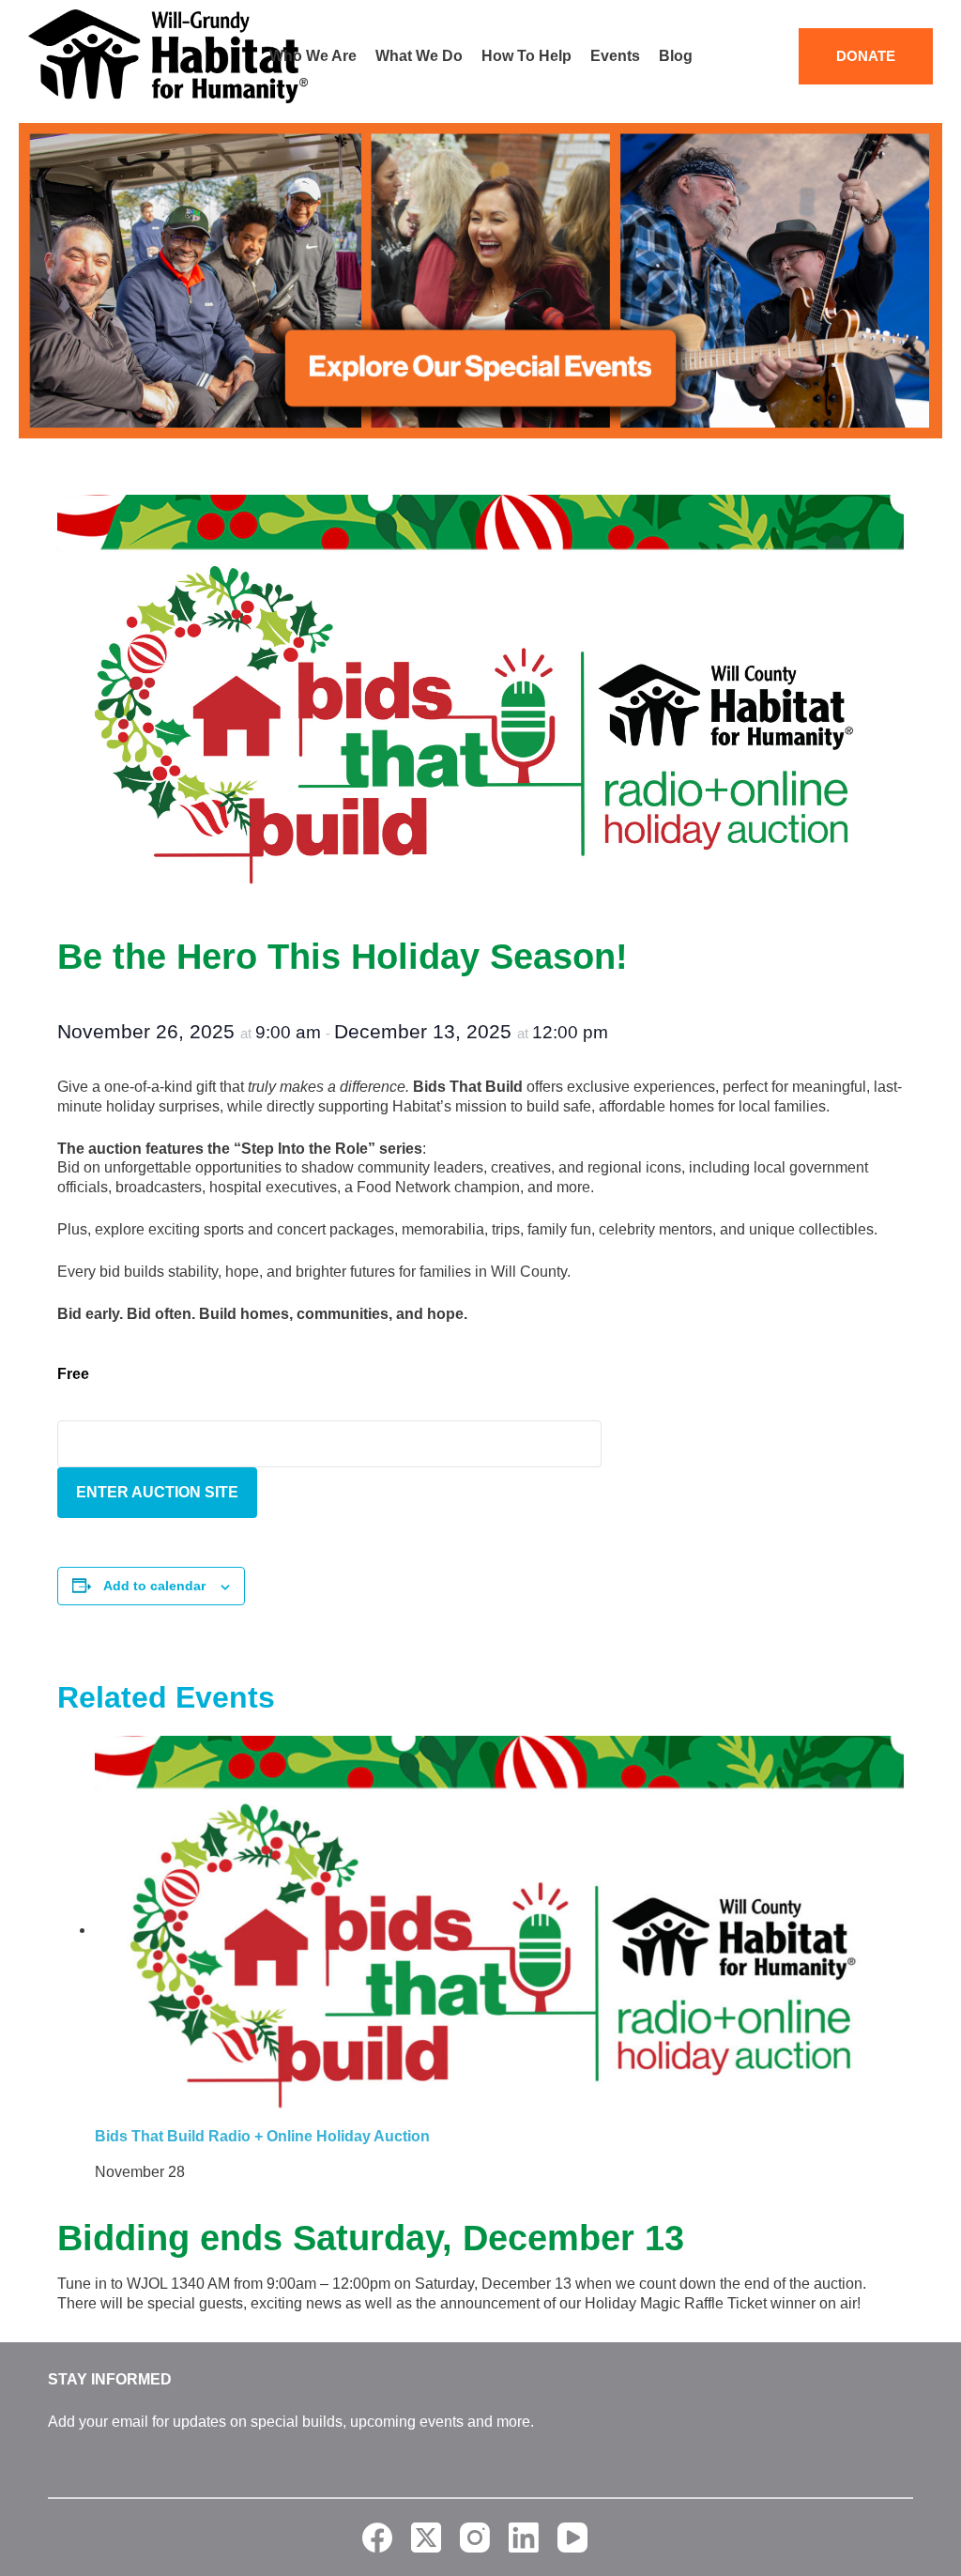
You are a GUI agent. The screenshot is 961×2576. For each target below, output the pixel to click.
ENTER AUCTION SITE (157, 1492)
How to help (526, 56)
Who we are (313, 56)
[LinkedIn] (524, 2538)
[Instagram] (475, 2538)
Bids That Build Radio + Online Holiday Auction (262, 2136)
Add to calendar (154, 1586)
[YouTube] (572, 2538)
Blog (676, 56)
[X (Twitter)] (426, 2538)
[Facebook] (377, 2538)
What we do (419, 56)
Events (615, 56)
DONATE (866, 56)
